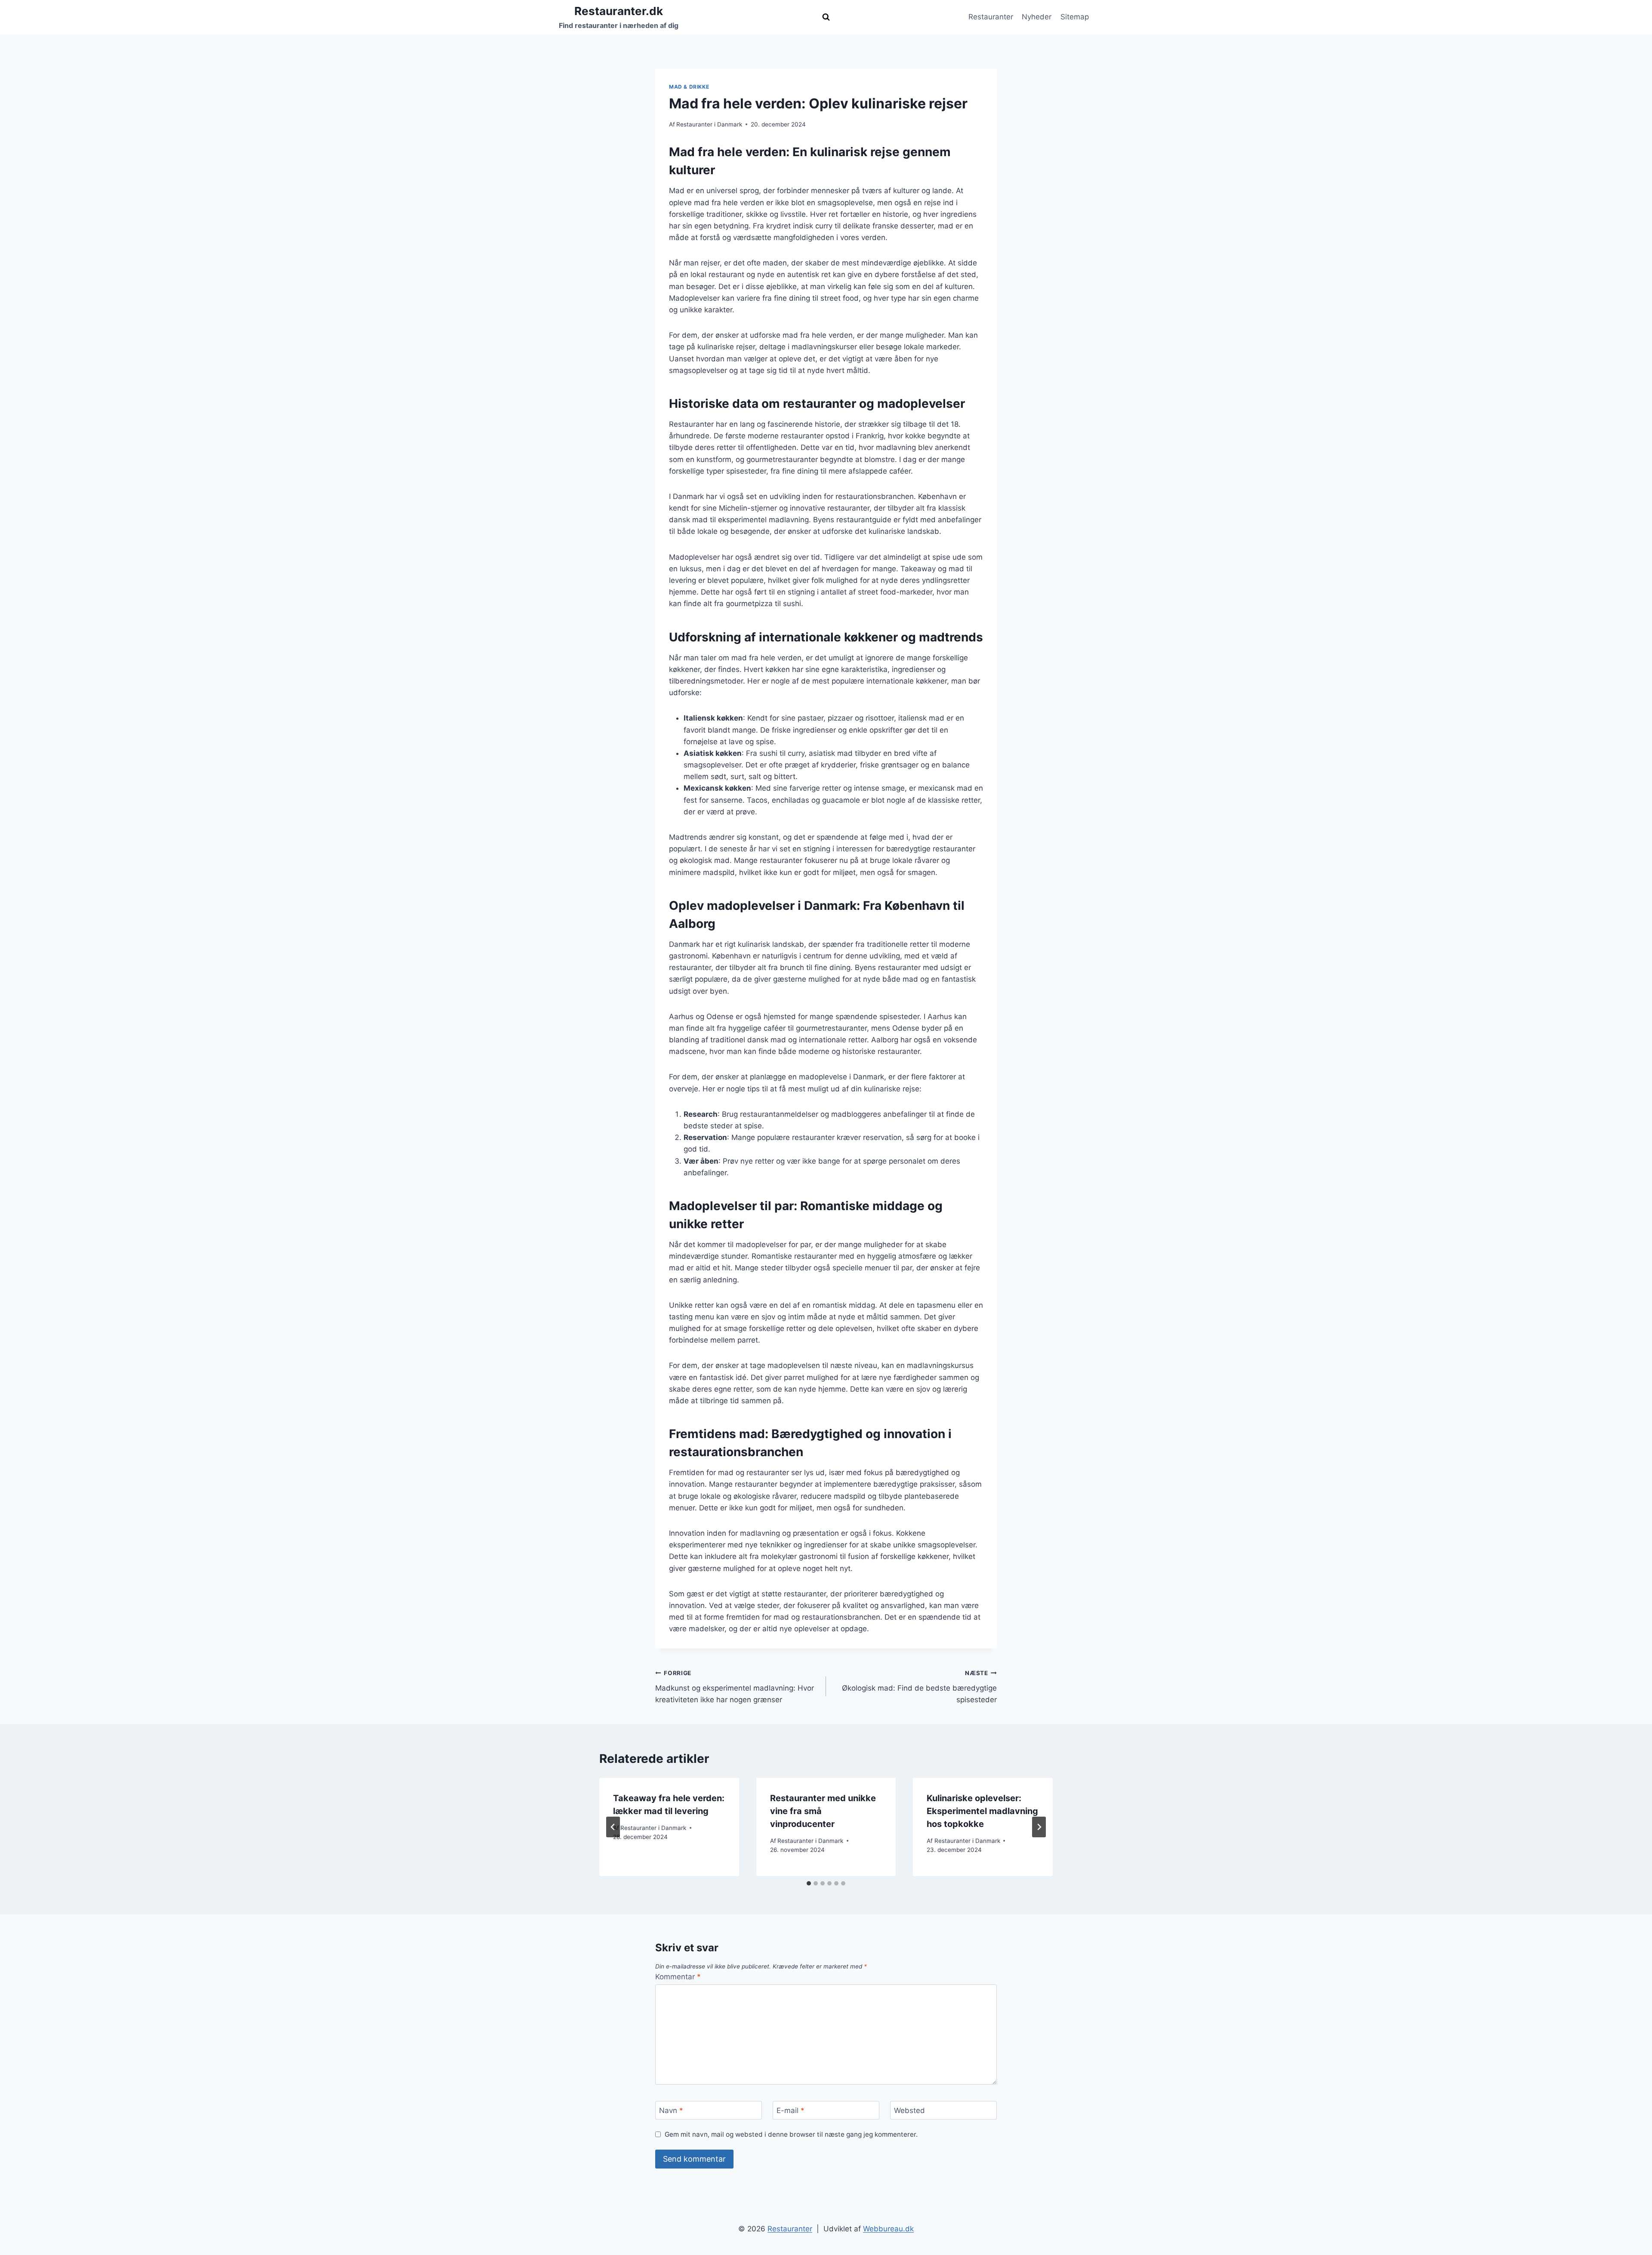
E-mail (791, 2110)
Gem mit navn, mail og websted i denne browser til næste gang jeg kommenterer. (791, 2134)
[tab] (809, 1883)
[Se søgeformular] (826, 17)
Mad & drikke (689, 87)
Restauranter (991, 17)
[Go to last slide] (613, 1827)
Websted (909, 2110)
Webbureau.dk (888, 2229)
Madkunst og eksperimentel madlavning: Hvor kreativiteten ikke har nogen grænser (735, 1687)
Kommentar (678, 1977)
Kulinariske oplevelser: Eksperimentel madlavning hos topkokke (982, 1811)
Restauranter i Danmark (709, 124)
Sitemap (1075, 17)
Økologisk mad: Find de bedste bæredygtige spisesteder (919, 1687)
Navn (671, 2110)
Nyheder (1037, 17)
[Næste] (1039, 1827)
